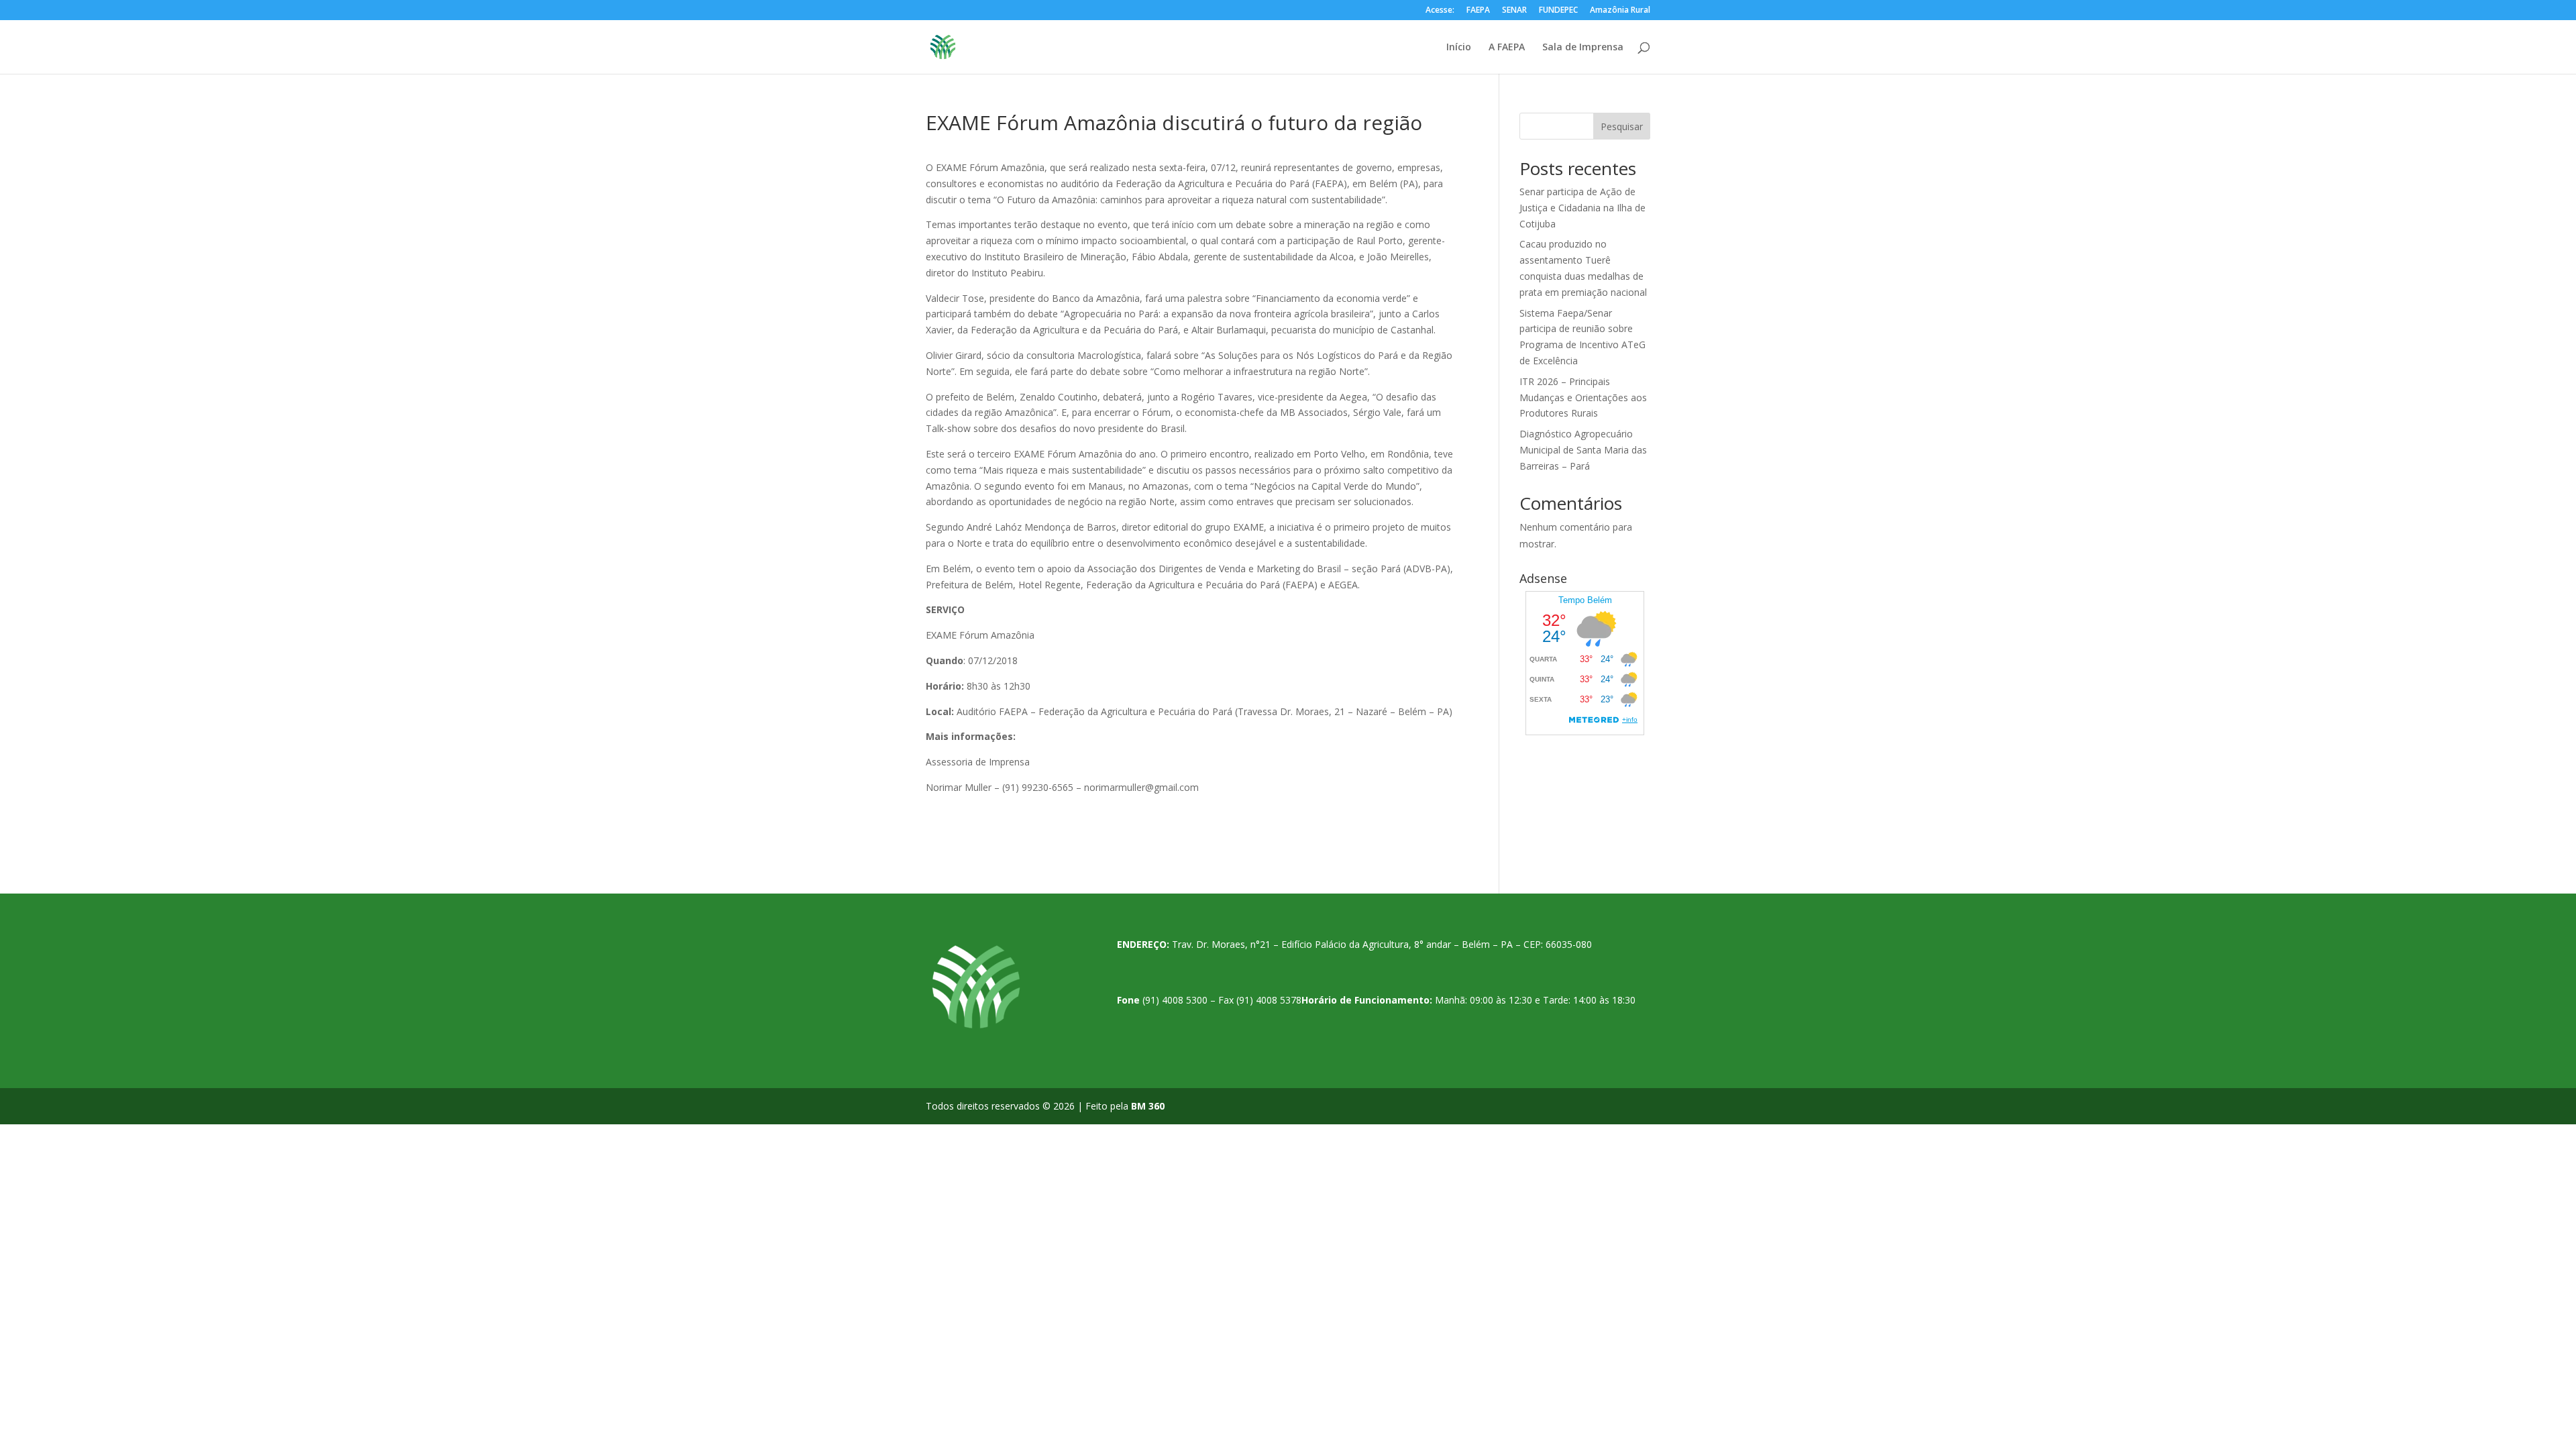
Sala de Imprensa (1583, 48)
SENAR (1514, 11)
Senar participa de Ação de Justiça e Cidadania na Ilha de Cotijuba (1582, 208)
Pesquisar (1622, 126)
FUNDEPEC (1558, 11)
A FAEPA (1507, 48)
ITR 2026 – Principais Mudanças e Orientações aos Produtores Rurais (1583, 397)
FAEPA (1478, 11)
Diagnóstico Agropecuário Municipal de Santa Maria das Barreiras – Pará (1583, 450)
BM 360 (1148, 1106)
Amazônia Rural (1620, 11)
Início (1459, 48)
